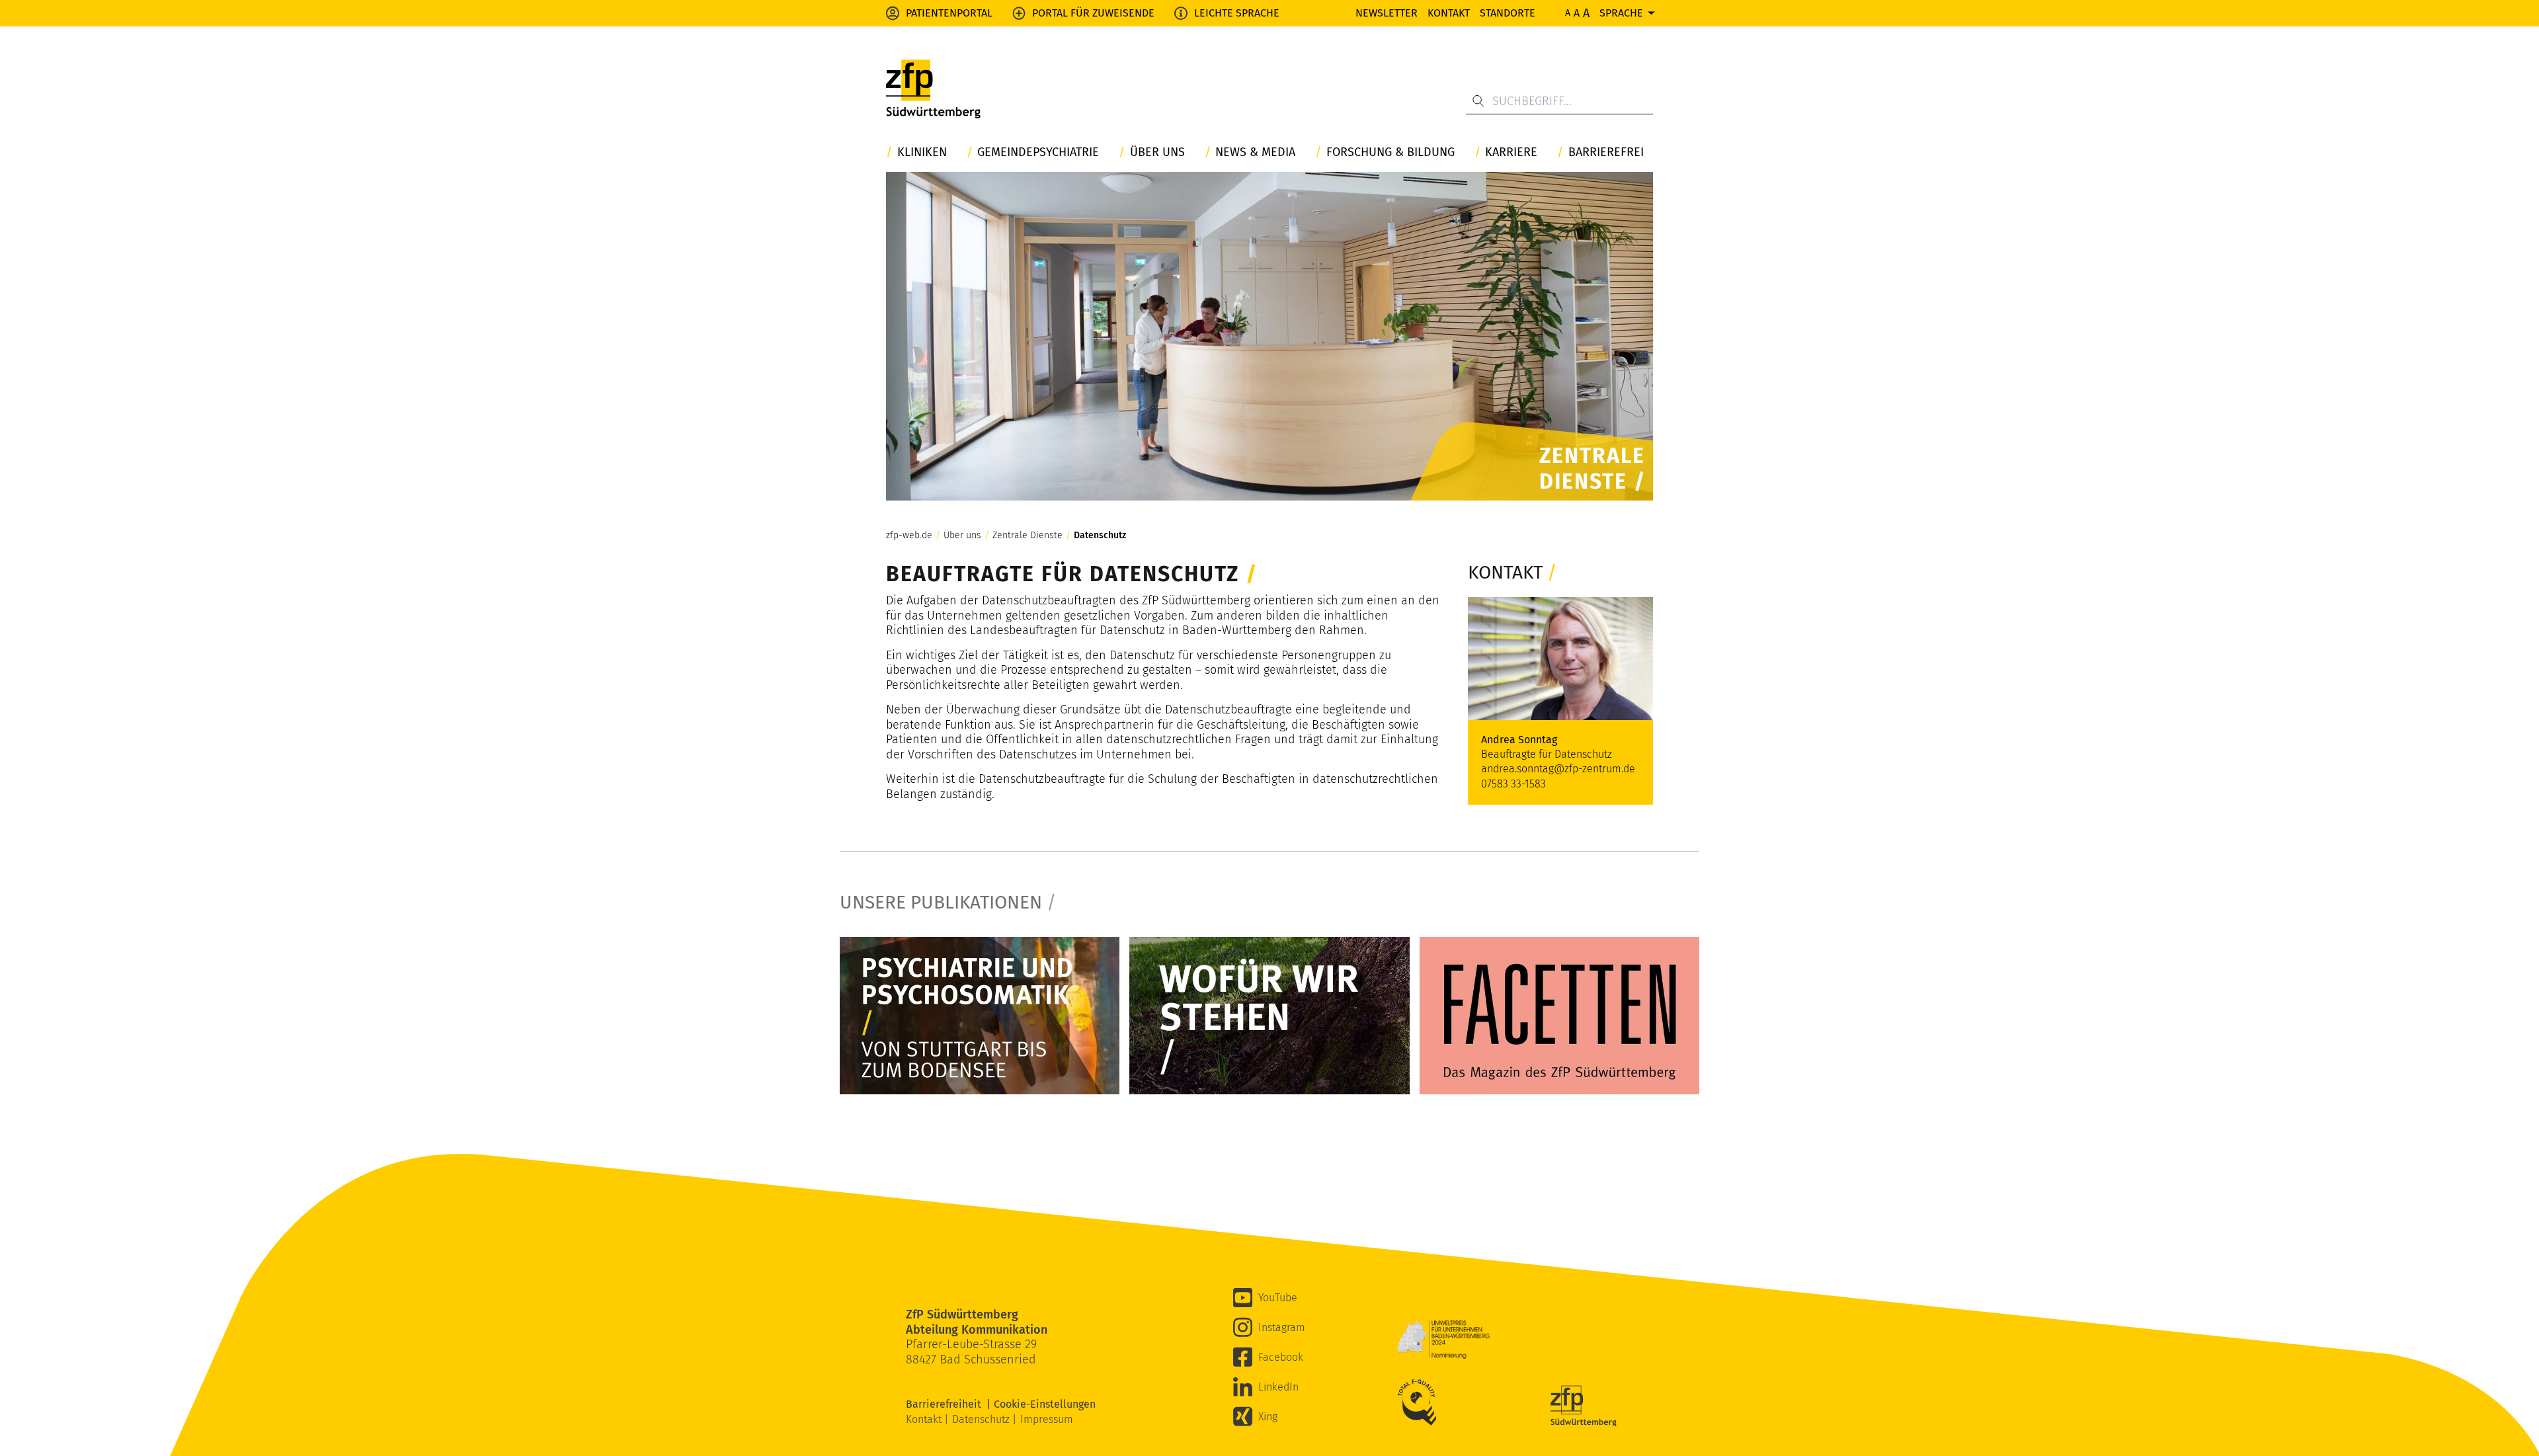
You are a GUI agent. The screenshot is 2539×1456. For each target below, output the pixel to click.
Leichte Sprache (1237, 13)
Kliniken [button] (922, 152)
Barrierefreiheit (946, 1404)
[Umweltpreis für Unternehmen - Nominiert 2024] (1443, 1340)
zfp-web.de (909, 536)
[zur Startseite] (933, 89)
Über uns (962, 536)
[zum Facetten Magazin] (1559, 1016)
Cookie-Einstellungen (1045, 1404)
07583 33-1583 (1513, 784)
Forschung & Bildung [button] (1390, 152)
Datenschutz (1100, 536)
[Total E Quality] (1420, 1402)
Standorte (1508, 13)
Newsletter (1387, 13)
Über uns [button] (1157, 152)
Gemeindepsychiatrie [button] (1038, 152)
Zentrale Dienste (1028, 536)
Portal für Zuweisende (1093, 13)
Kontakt (1449, 13)
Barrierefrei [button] (1606, 152)
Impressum (1047, 1419)
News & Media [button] (1255, 152)
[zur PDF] (980, 1016)
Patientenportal (949, 13)
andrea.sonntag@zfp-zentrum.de (1558, 769)
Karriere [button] (1511, 152)
